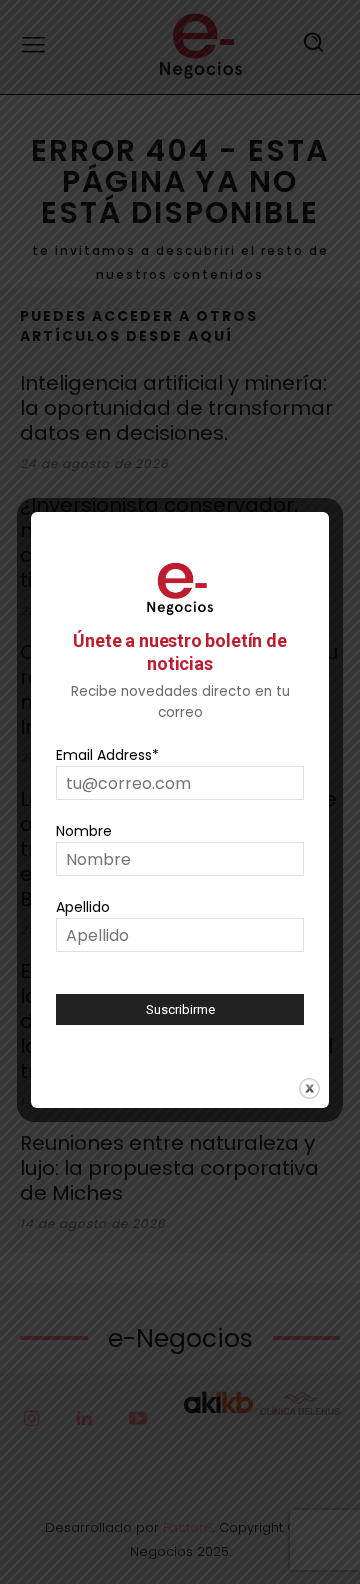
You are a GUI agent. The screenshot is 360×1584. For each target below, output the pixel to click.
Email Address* (107, 755)
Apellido (83, 907)
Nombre (84, 831)
